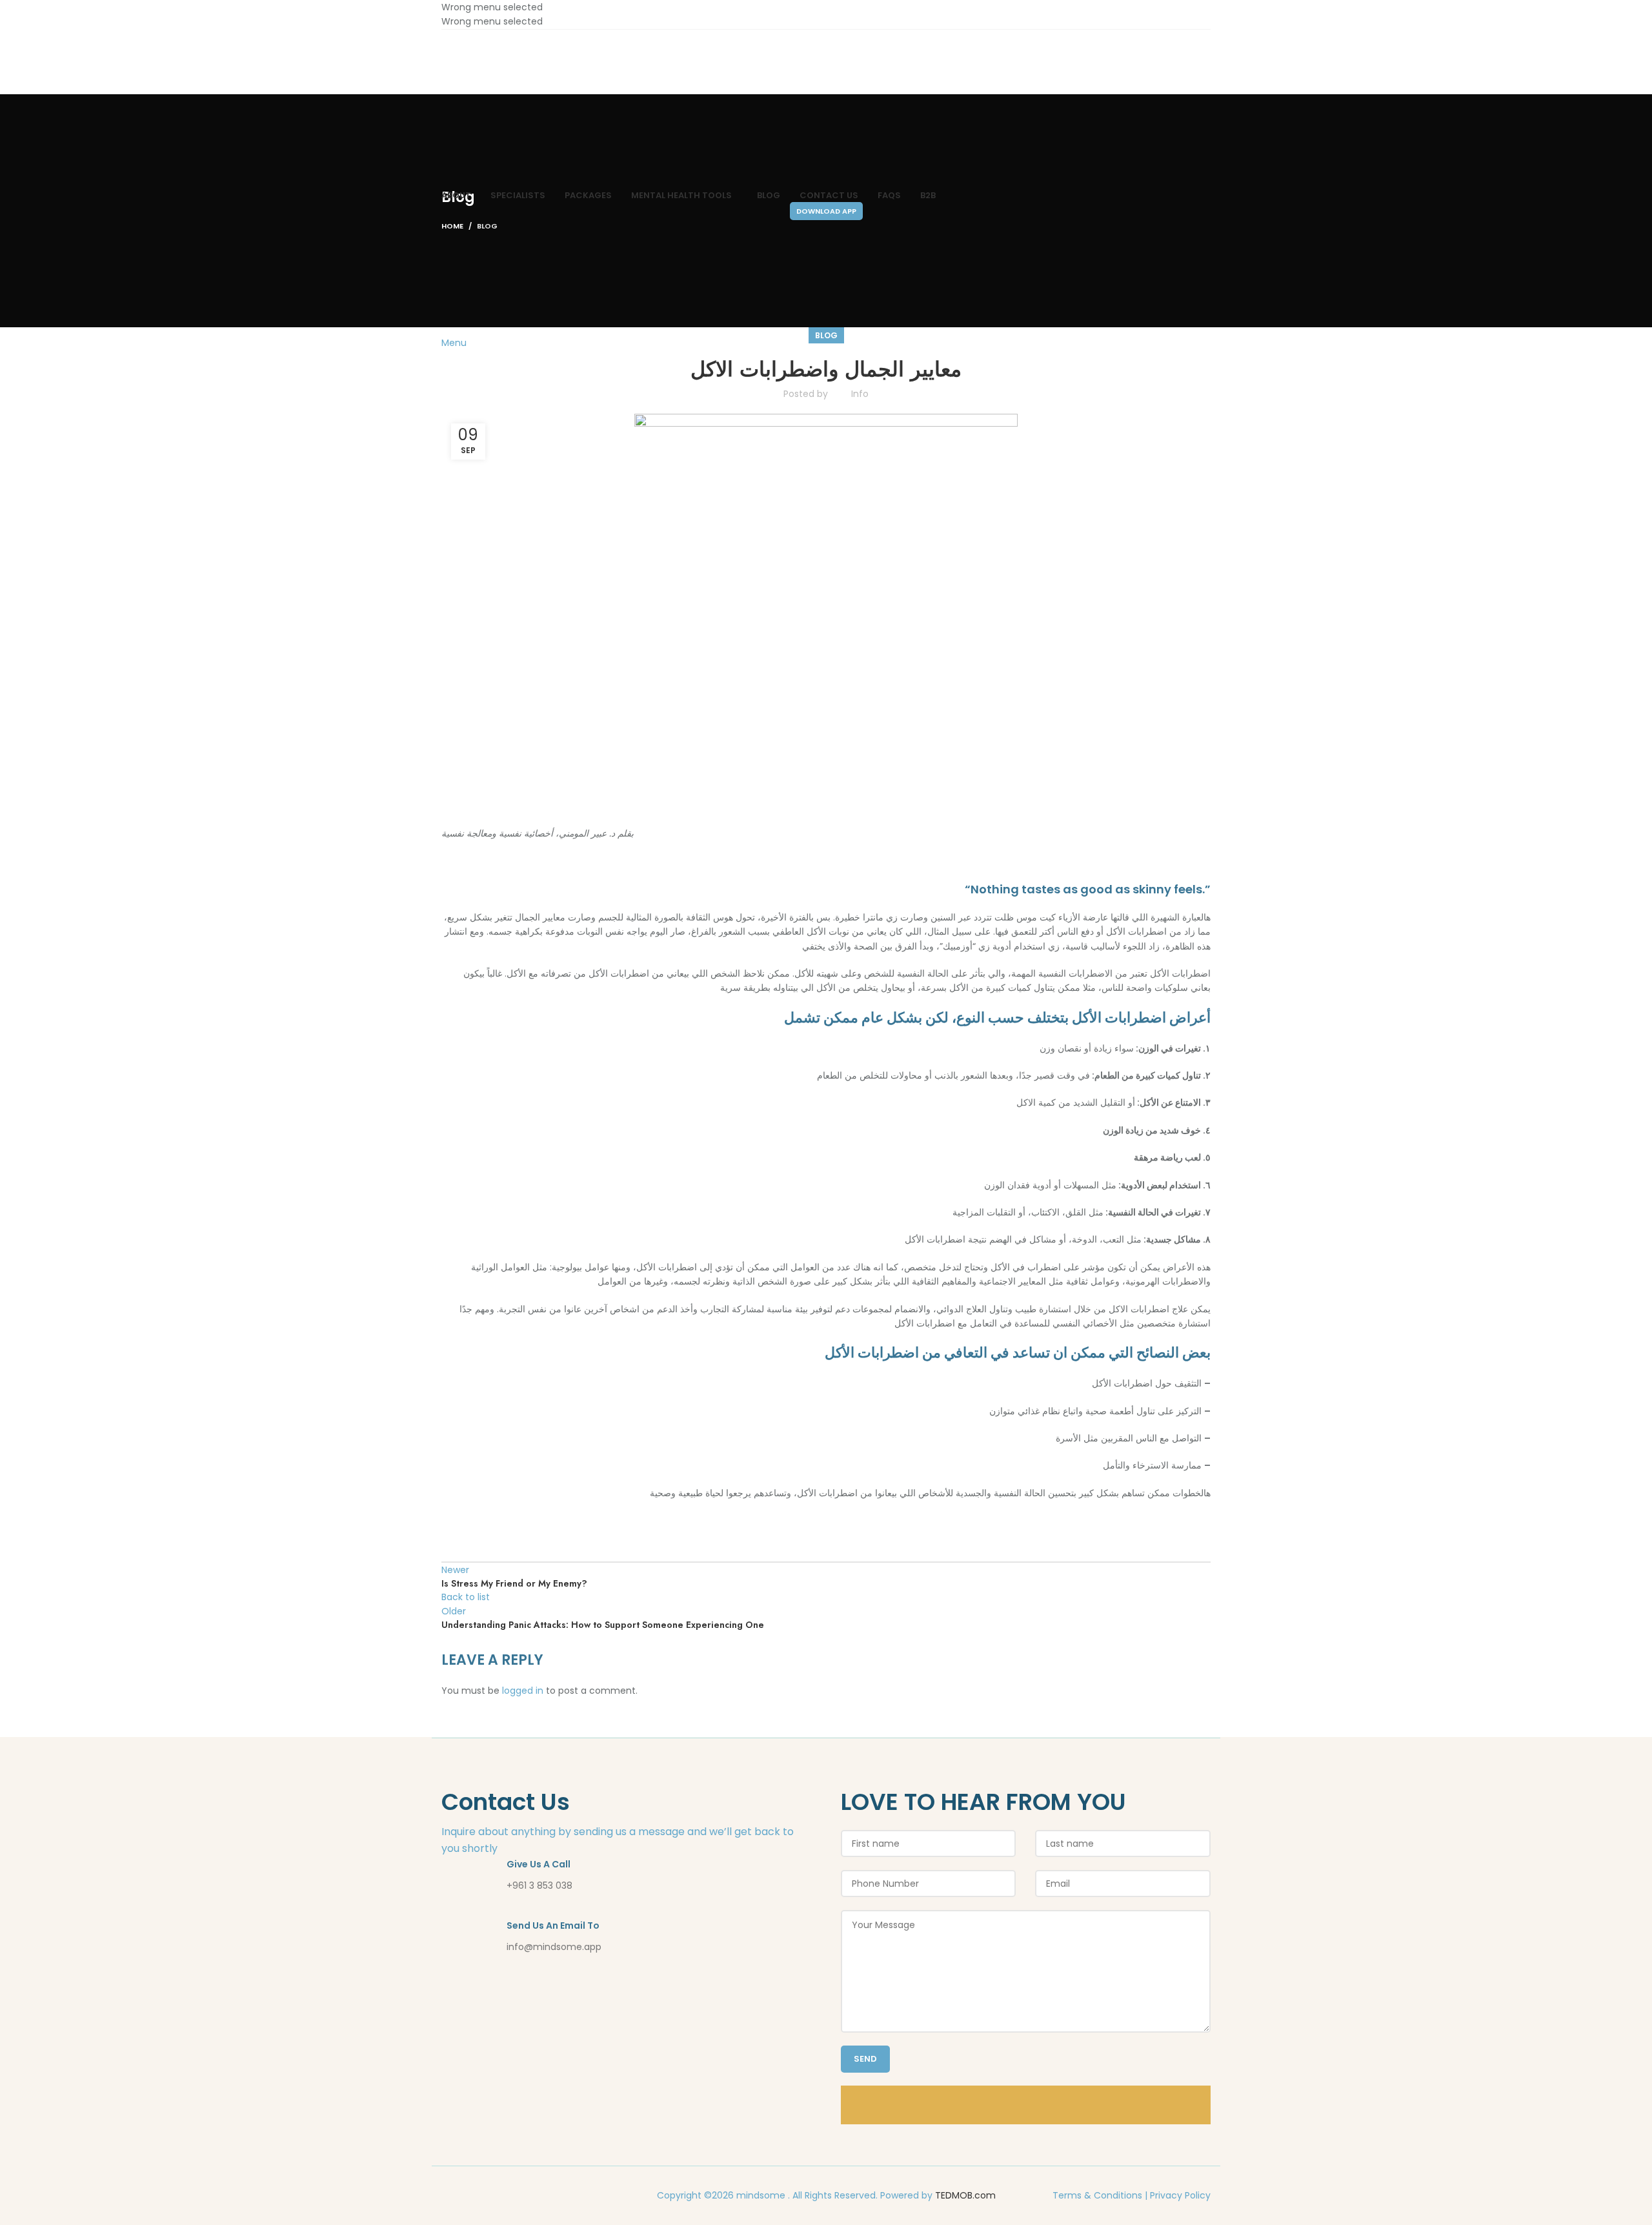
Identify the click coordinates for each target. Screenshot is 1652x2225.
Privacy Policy (1180, 2195)
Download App (826, 211)
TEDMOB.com (965, 2195)
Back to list (466, 1597)
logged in (523, 1691)
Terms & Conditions (1097, 2195)
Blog (826, 335)
